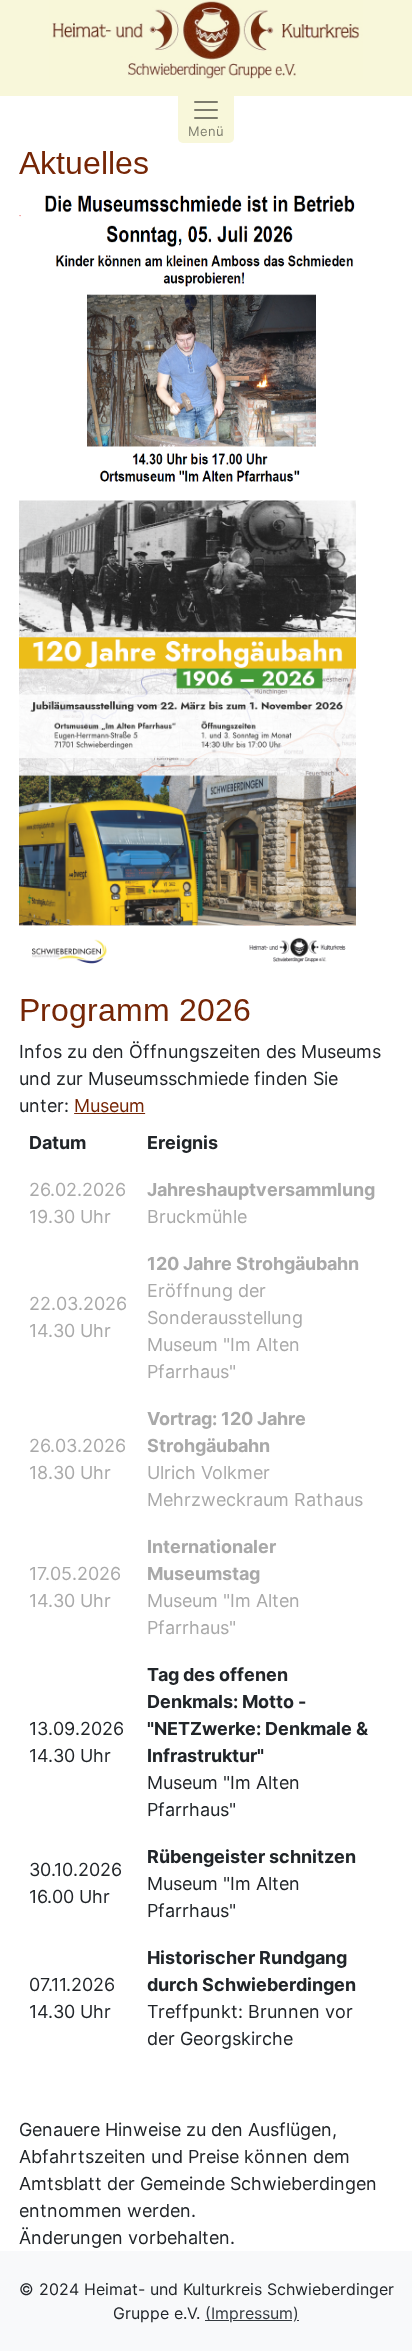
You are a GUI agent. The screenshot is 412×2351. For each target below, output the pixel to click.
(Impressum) (252, 2313)
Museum (109, 1105)
